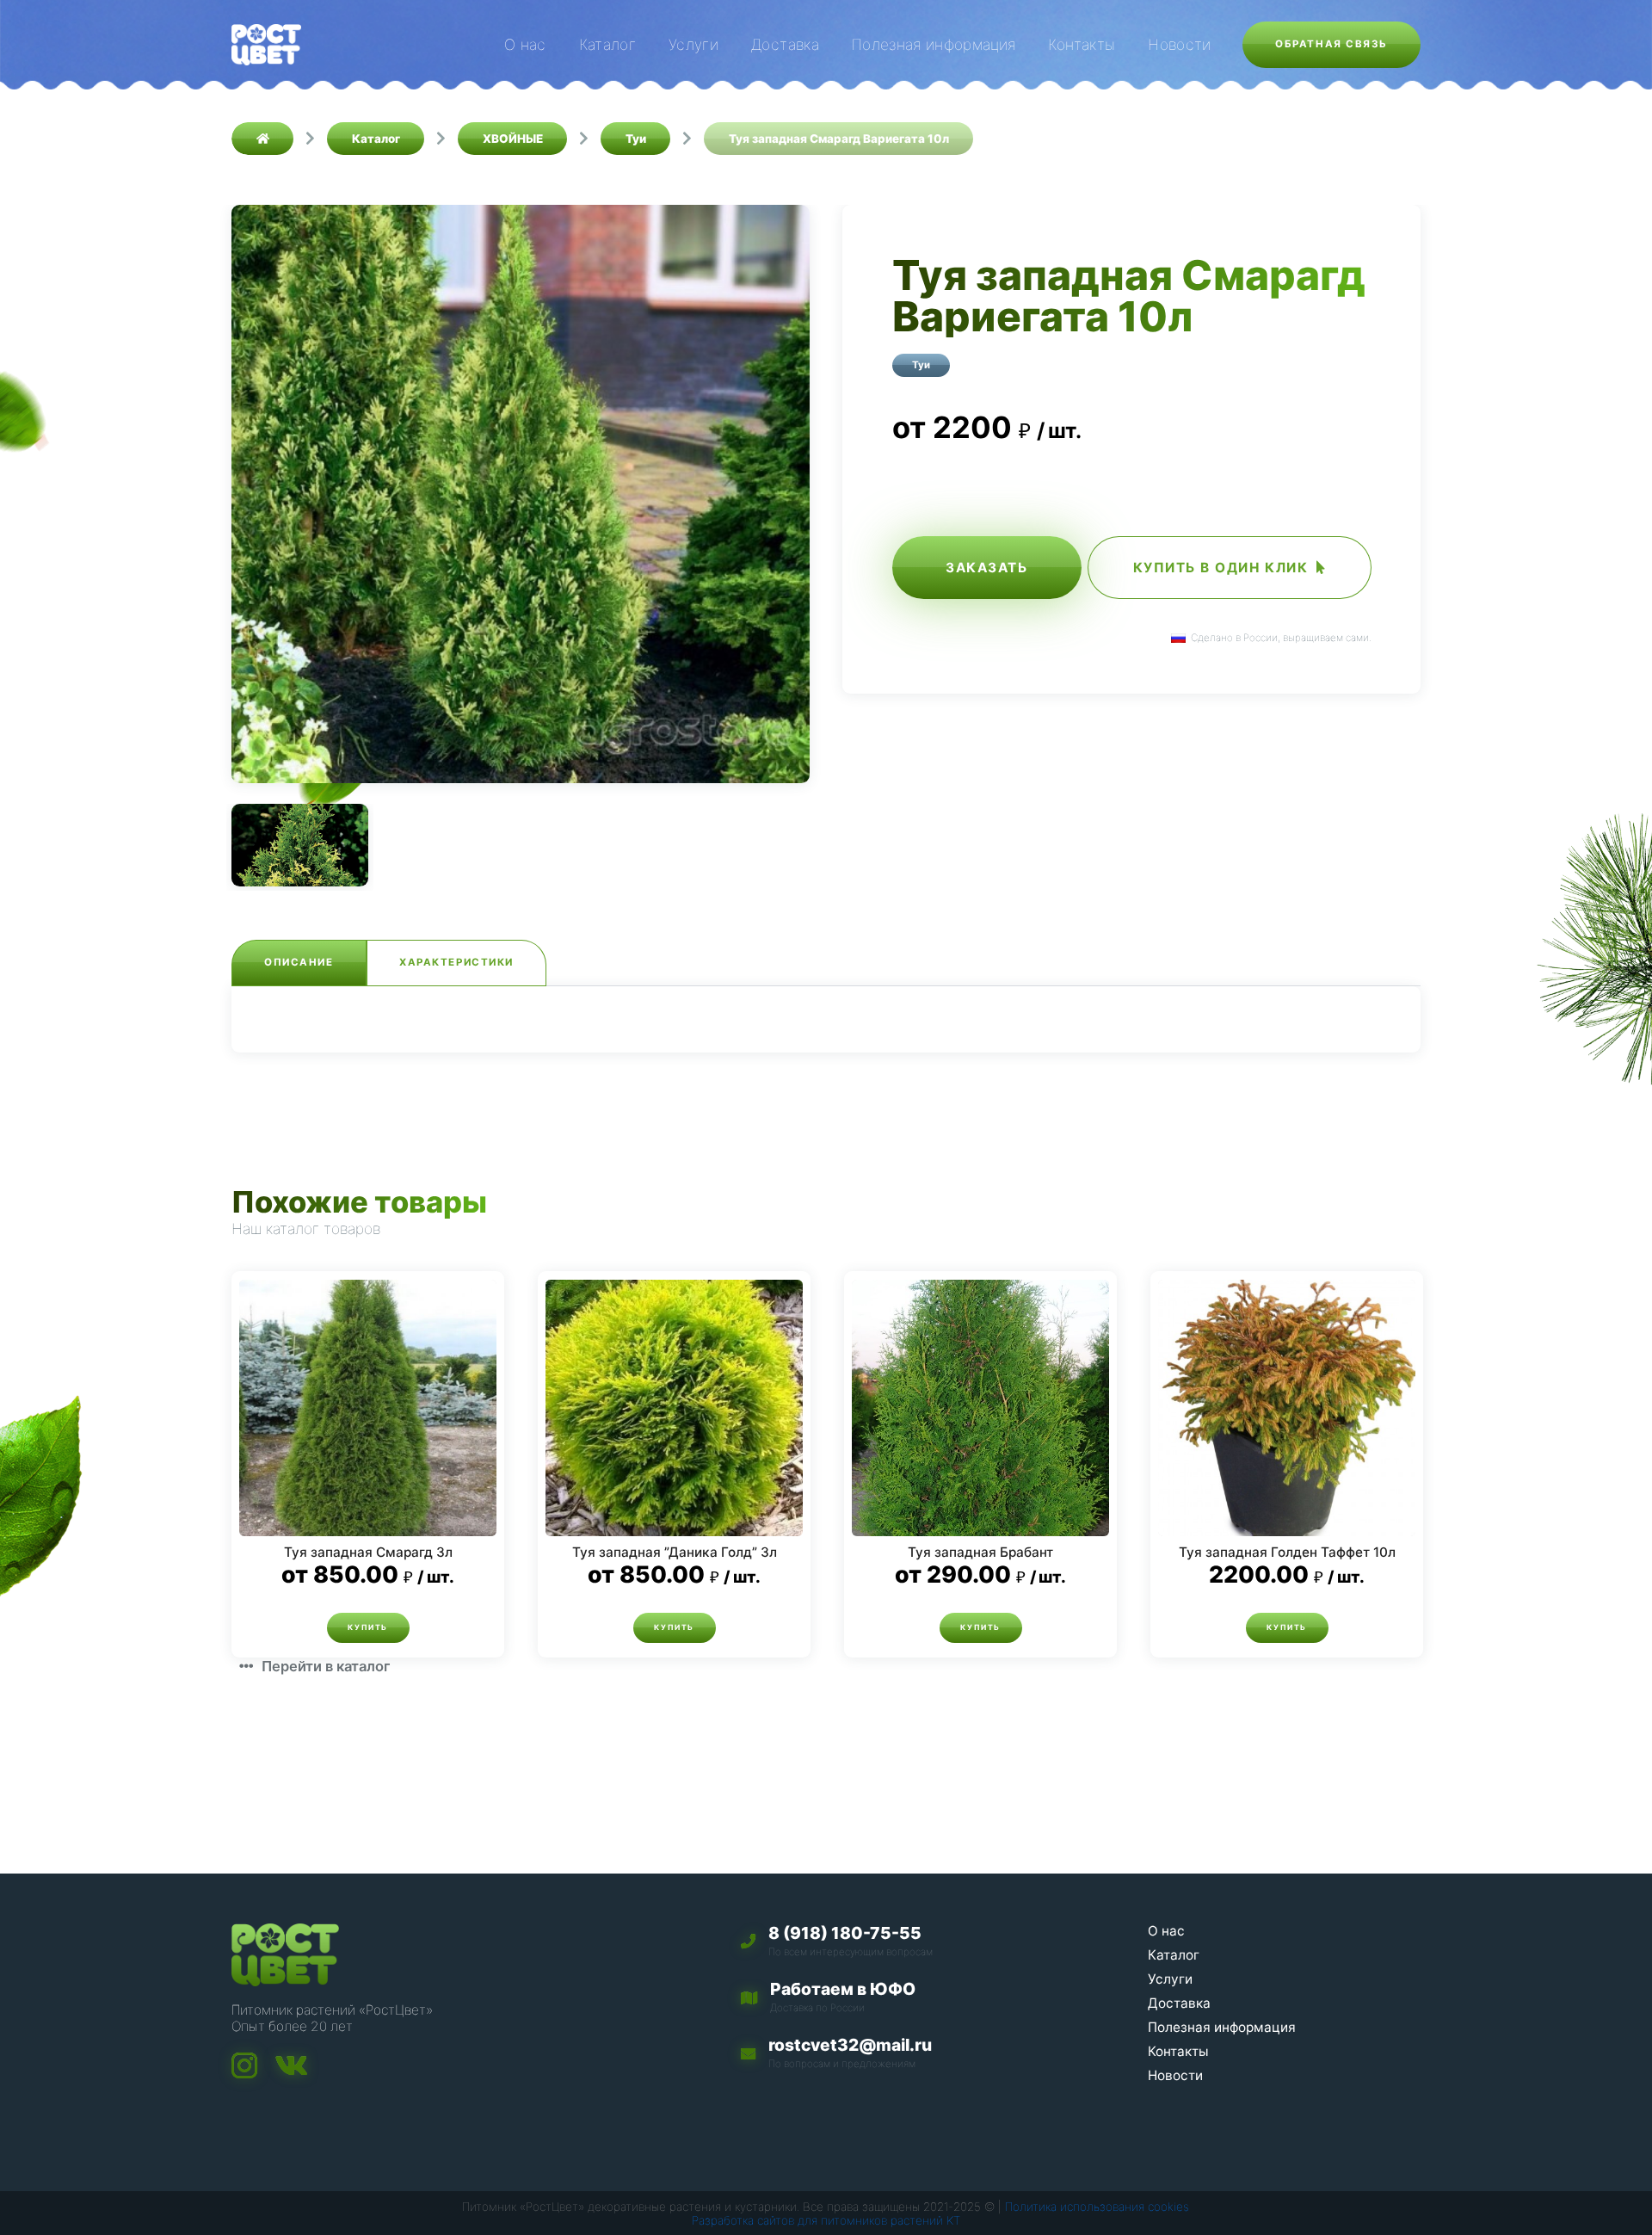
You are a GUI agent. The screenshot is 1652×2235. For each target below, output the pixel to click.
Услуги (693, 44)
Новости (1179, 44)
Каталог (607, 44)
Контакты (1082, 44)
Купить (367, 1627)
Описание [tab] (299, 962)
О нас (525, 44)
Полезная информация (934, 44)
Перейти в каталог (326, 1666)
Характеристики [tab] (456, 962)
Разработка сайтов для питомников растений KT (826, 2220)
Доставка (785, 44)
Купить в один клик (1221, 568)
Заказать (986, 568)
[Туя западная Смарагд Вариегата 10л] (521, 494)
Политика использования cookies (1097, 2207)
